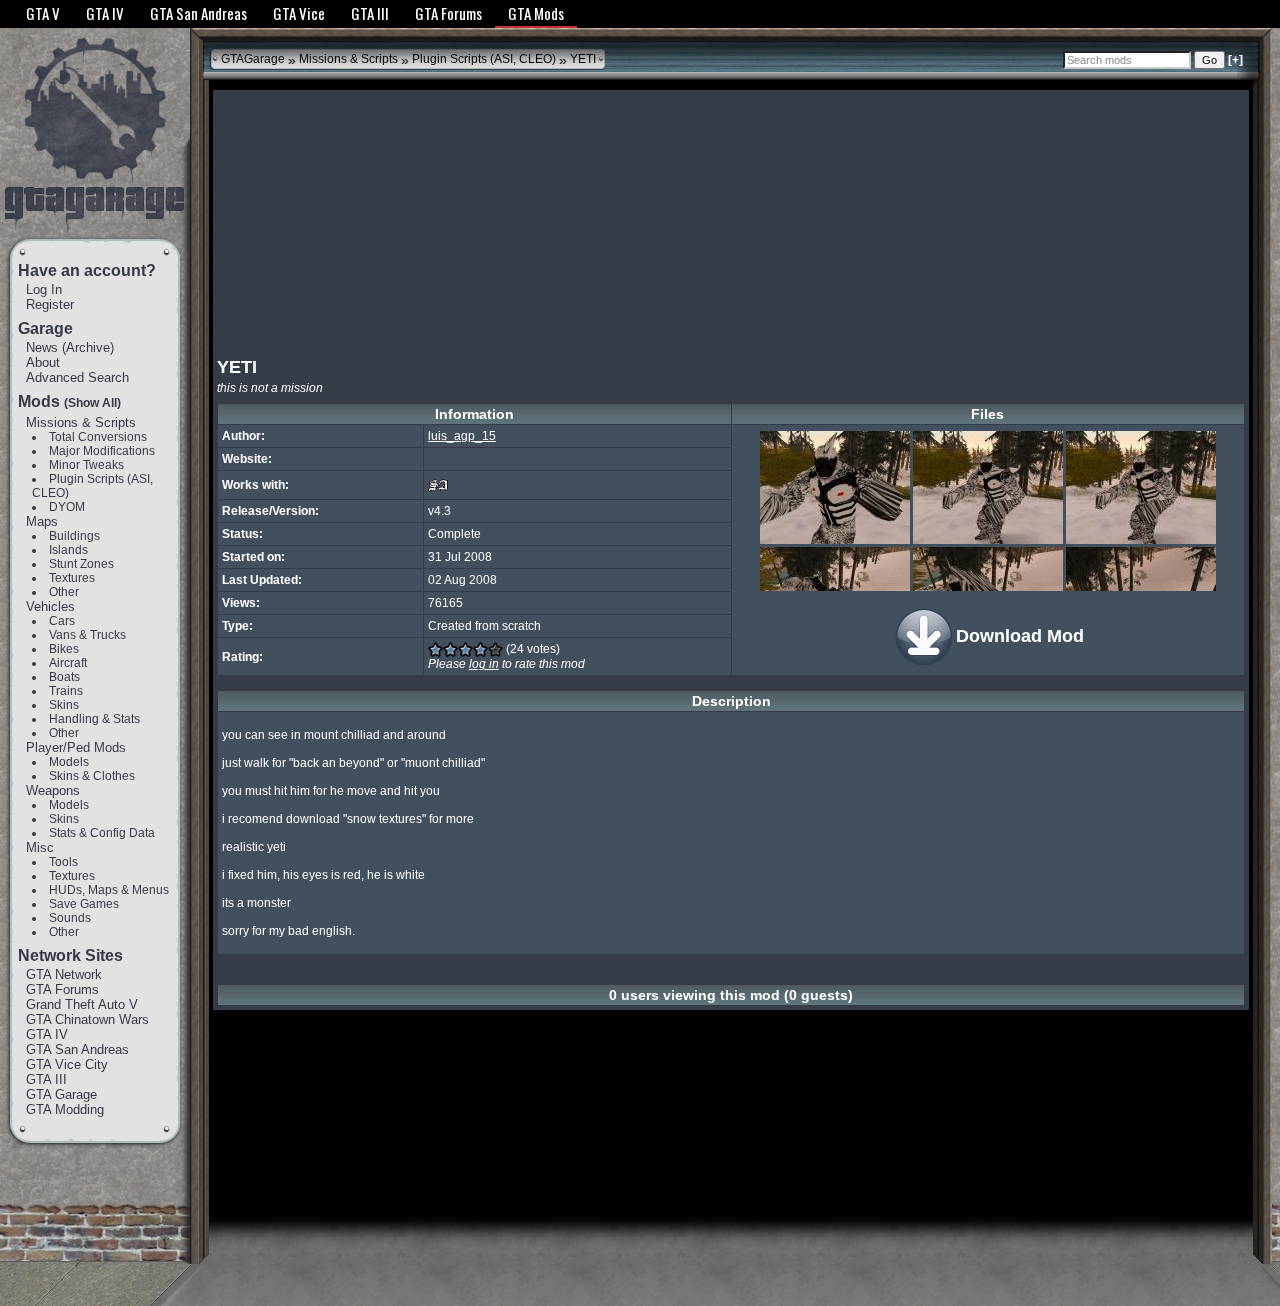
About (43, 362)
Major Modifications (102, 451)
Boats (64, 677)
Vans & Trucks (87, 635)
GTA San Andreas (77, 1049)
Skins (64, 705)
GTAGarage (253, 59)
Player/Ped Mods (76, 747)
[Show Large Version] (835, 487)
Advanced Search (77, 377)
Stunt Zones (81, 564)
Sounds (70, 918)
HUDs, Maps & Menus (109, 890)
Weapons (53, 790)
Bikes (64, 649)
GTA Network (64, 974)
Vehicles (50, 606)
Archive (88, 347)
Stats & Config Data (102, 833)
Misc (40, 847)
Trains (66, 691)
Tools (63, 862)
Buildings (74, 536)
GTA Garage (61, 1094)
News (42, 347)
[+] (1235, 60)
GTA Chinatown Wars (87, 1019)
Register (50, 304)
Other (64, 592)
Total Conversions (98, 437)
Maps (42, 521)
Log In (44, 289)
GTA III (46, 1079)
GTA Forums (62, 989)
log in (484, 664)
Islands (68, 550)
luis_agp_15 (462, 436)
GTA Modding (65, 1109)
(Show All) (92, 403)
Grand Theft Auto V (82, 1004)
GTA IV (47, 1034)
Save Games (84, 904)
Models (69, 762)
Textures (72, 578)
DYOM (67, 507)
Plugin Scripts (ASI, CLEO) (484, 59)
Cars (62, 621)
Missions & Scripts (81, 422)
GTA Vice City (67, 1064)
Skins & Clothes (92, 776)
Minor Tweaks (86, 465)
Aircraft (68, 663)
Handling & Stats (94, 719)
